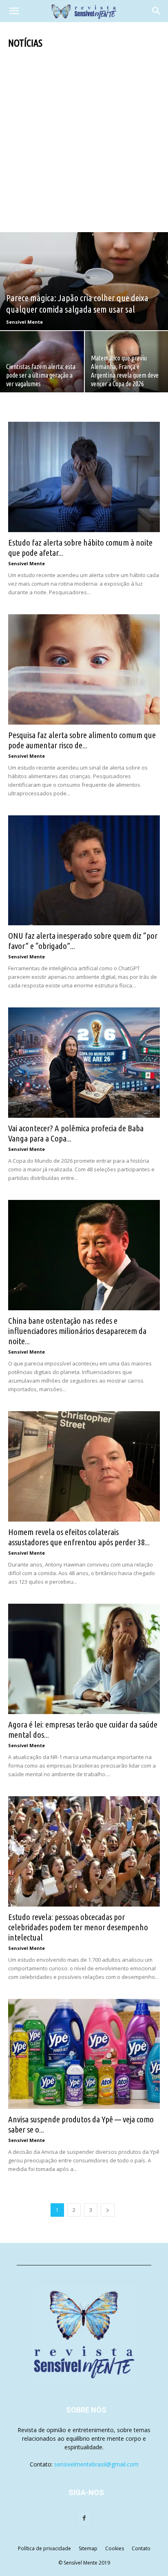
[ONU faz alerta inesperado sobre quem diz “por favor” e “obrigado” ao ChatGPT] (84, 871)
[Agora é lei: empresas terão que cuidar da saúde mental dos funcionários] (84, 1659)
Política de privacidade (44, 2548)
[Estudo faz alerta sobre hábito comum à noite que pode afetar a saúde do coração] (84, 477)
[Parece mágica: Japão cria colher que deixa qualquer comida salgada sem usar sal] (84, 281)
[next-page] (108, 2210)
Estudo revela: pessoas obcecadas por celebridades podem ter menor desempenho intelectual (78, 1927)
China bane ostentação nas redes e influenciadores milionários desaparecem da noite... (77, 1331)
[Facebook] (84, 2518)
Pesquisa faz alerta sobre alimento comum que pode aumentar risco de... (82, 740)
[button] (14, 11)
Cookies (115, 2548)
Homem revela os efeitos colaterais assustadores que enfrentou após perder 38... (79, 1537)
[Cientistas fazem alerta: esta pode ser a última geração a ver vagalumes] (42, 362)
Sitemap (88, 2548)
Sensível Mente (24, 322)
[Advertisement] (84, 138)
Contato (141, 2548)
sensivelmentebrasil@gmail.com (96, 2464)
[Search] (157, 11)
